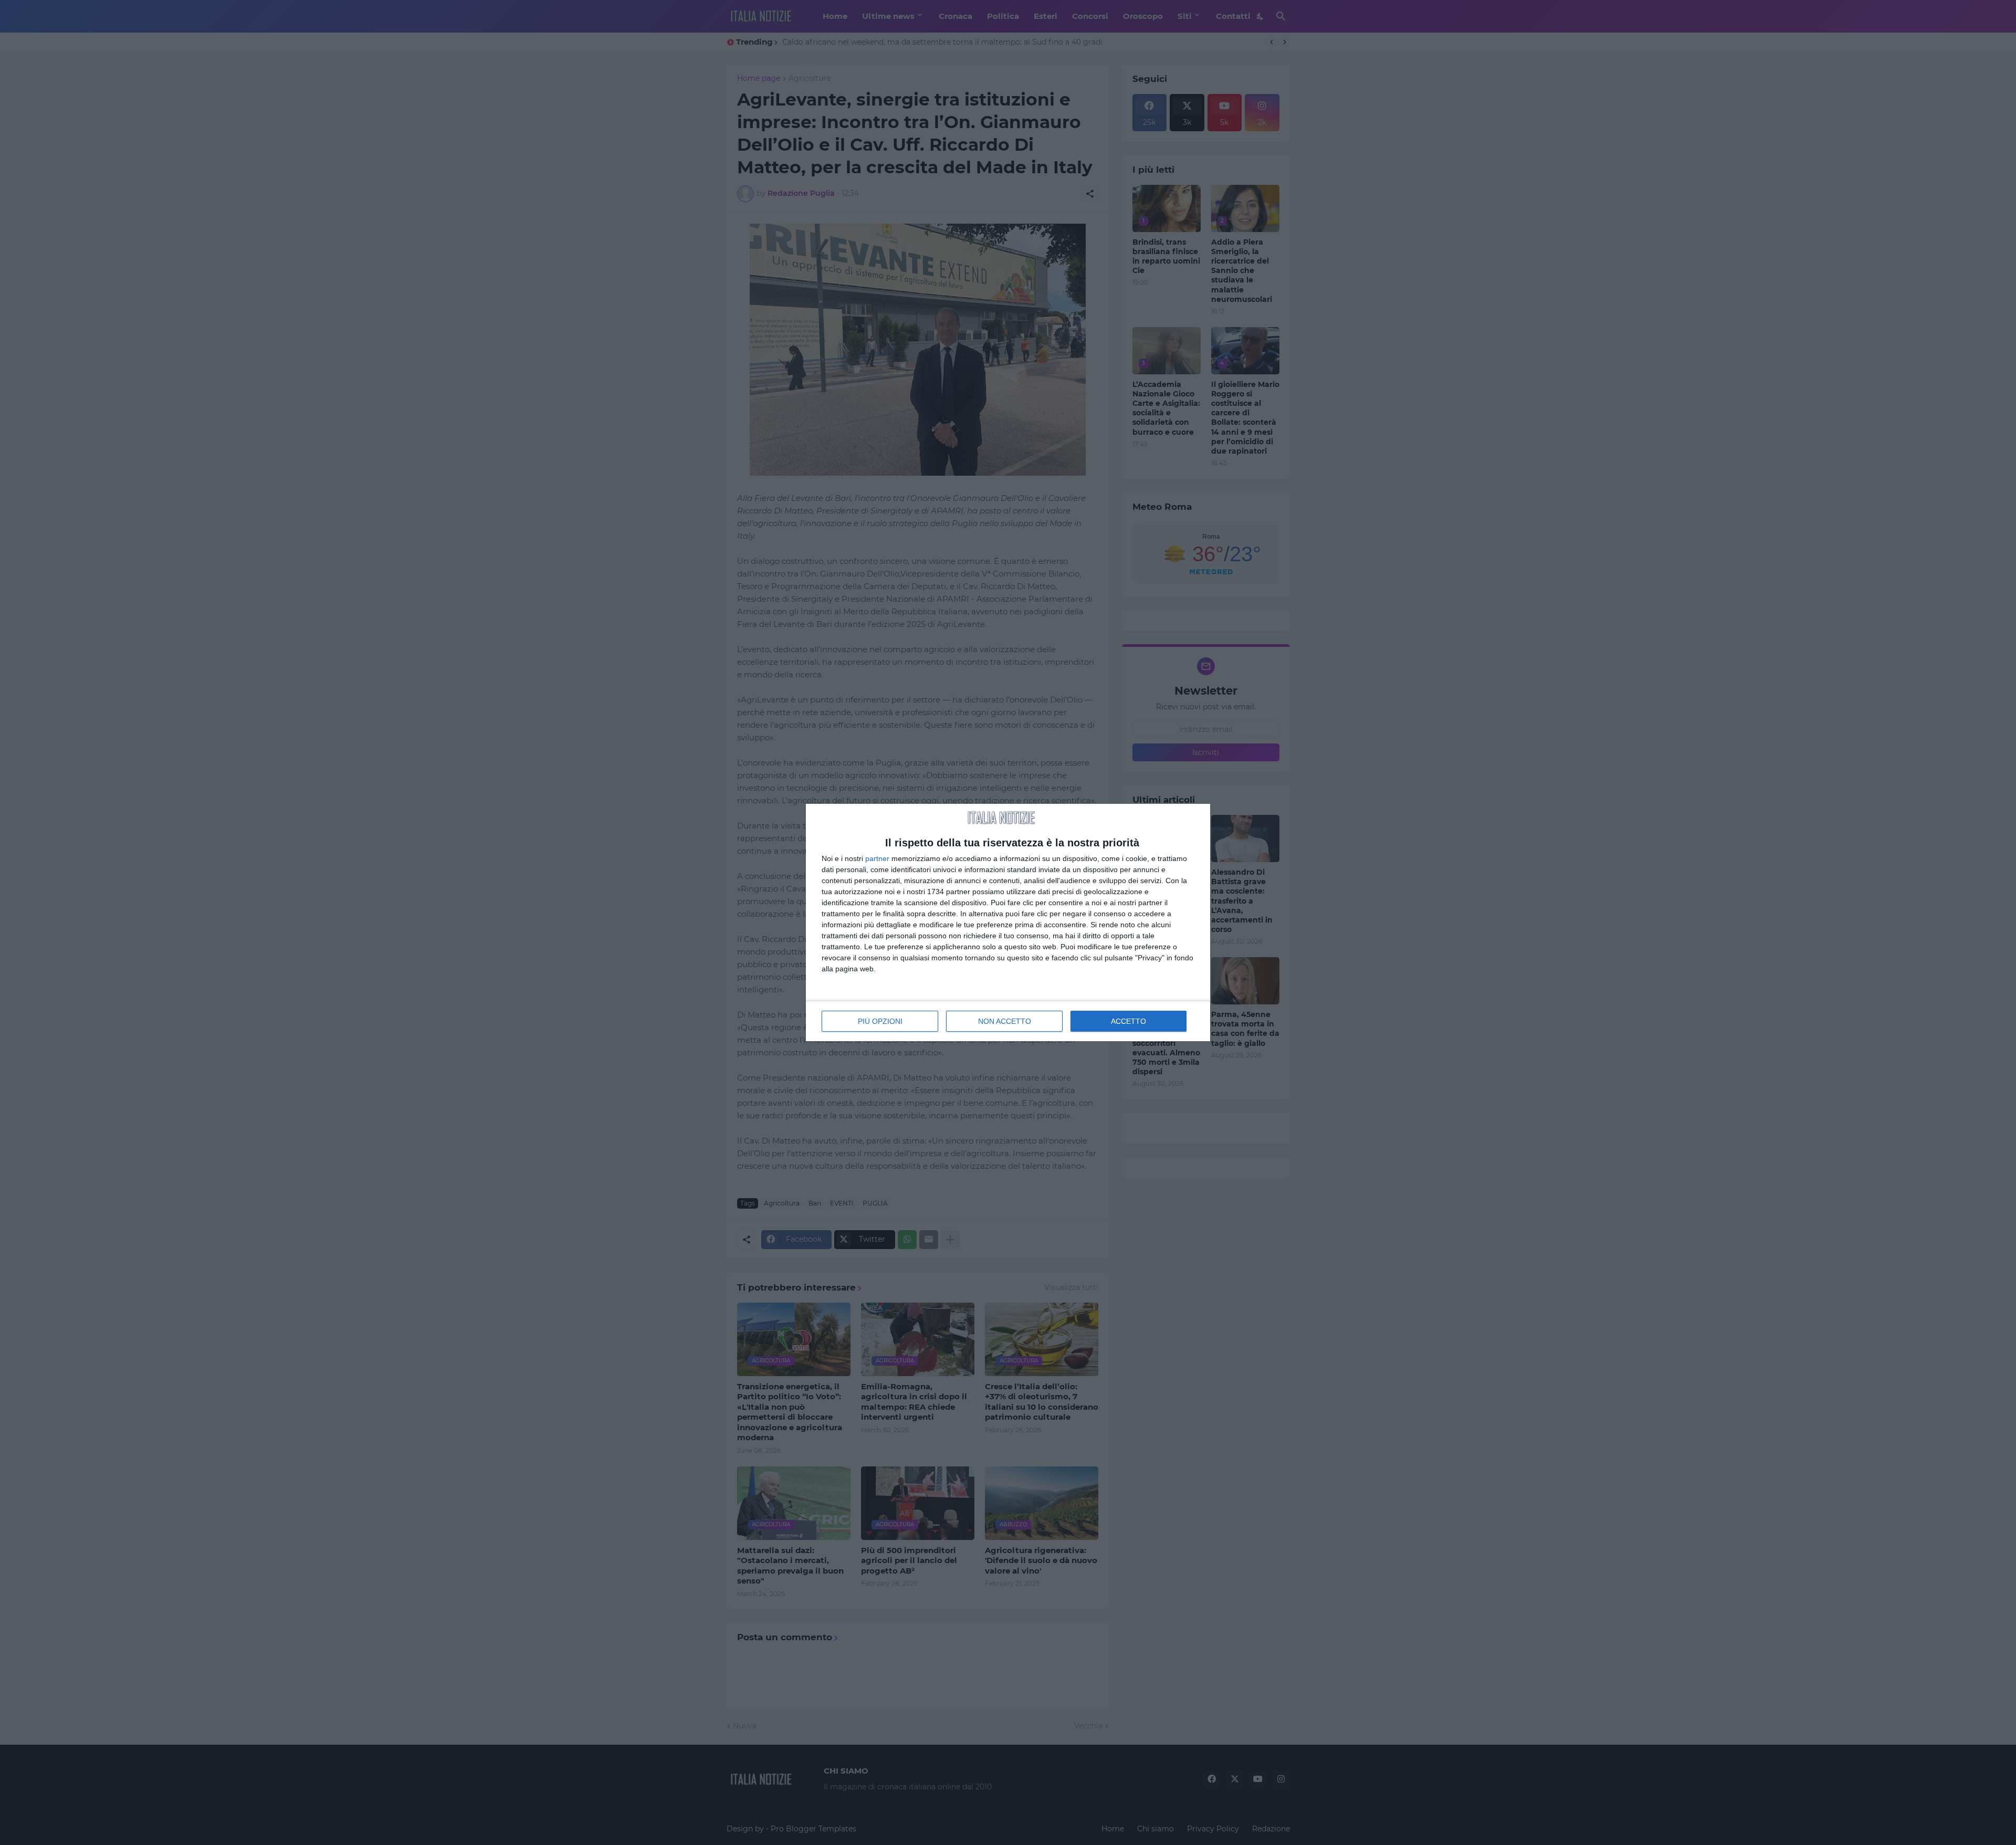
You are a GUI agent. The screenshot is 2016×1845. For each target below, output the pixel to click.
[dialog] (1008, 923)
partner (877, 858)
